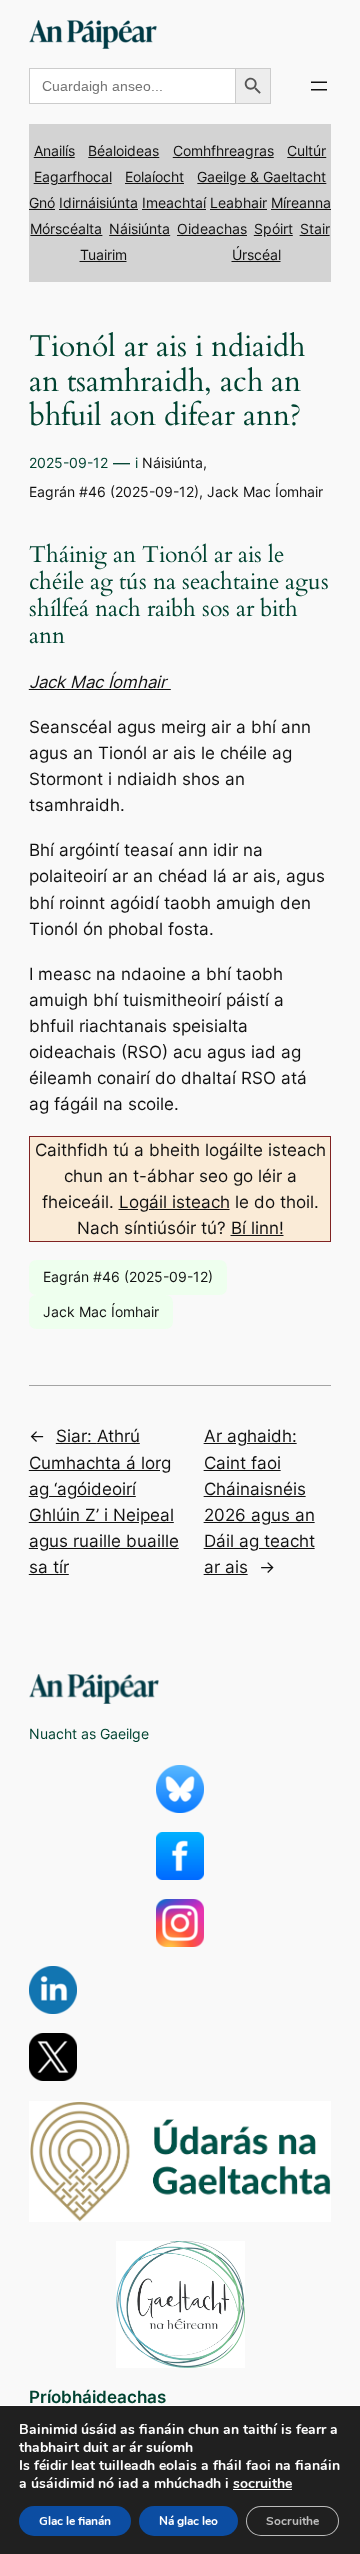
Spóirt (273, 228)
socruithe (262, 2484)
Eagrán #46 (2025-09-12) (114, 491)
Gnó (42, 202)
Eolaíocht (154, 176)
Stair (315, 228)
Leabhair (238, 202)
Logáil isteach (174, 1202)
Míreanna (301, 202)
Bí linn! (257, 1228)
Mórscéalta (66, 228)
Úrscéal (256, 254)
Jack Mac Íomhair (265, 491)
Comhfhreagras (223, 150)
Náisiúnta (139, 228)
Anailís (54, 150)
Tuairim (103, 254)
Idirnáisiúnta (98, 202)
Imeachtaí (174, 202)
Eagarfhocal (73, 176)
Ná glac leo (188, 2521)
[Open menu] (319, 86)
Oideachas (212, 228)
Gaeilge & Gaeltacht (261, 176)
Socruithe (292, 2521)
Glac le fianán (75, 2521)
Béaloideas (123, 150)
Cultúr (306, 150)
